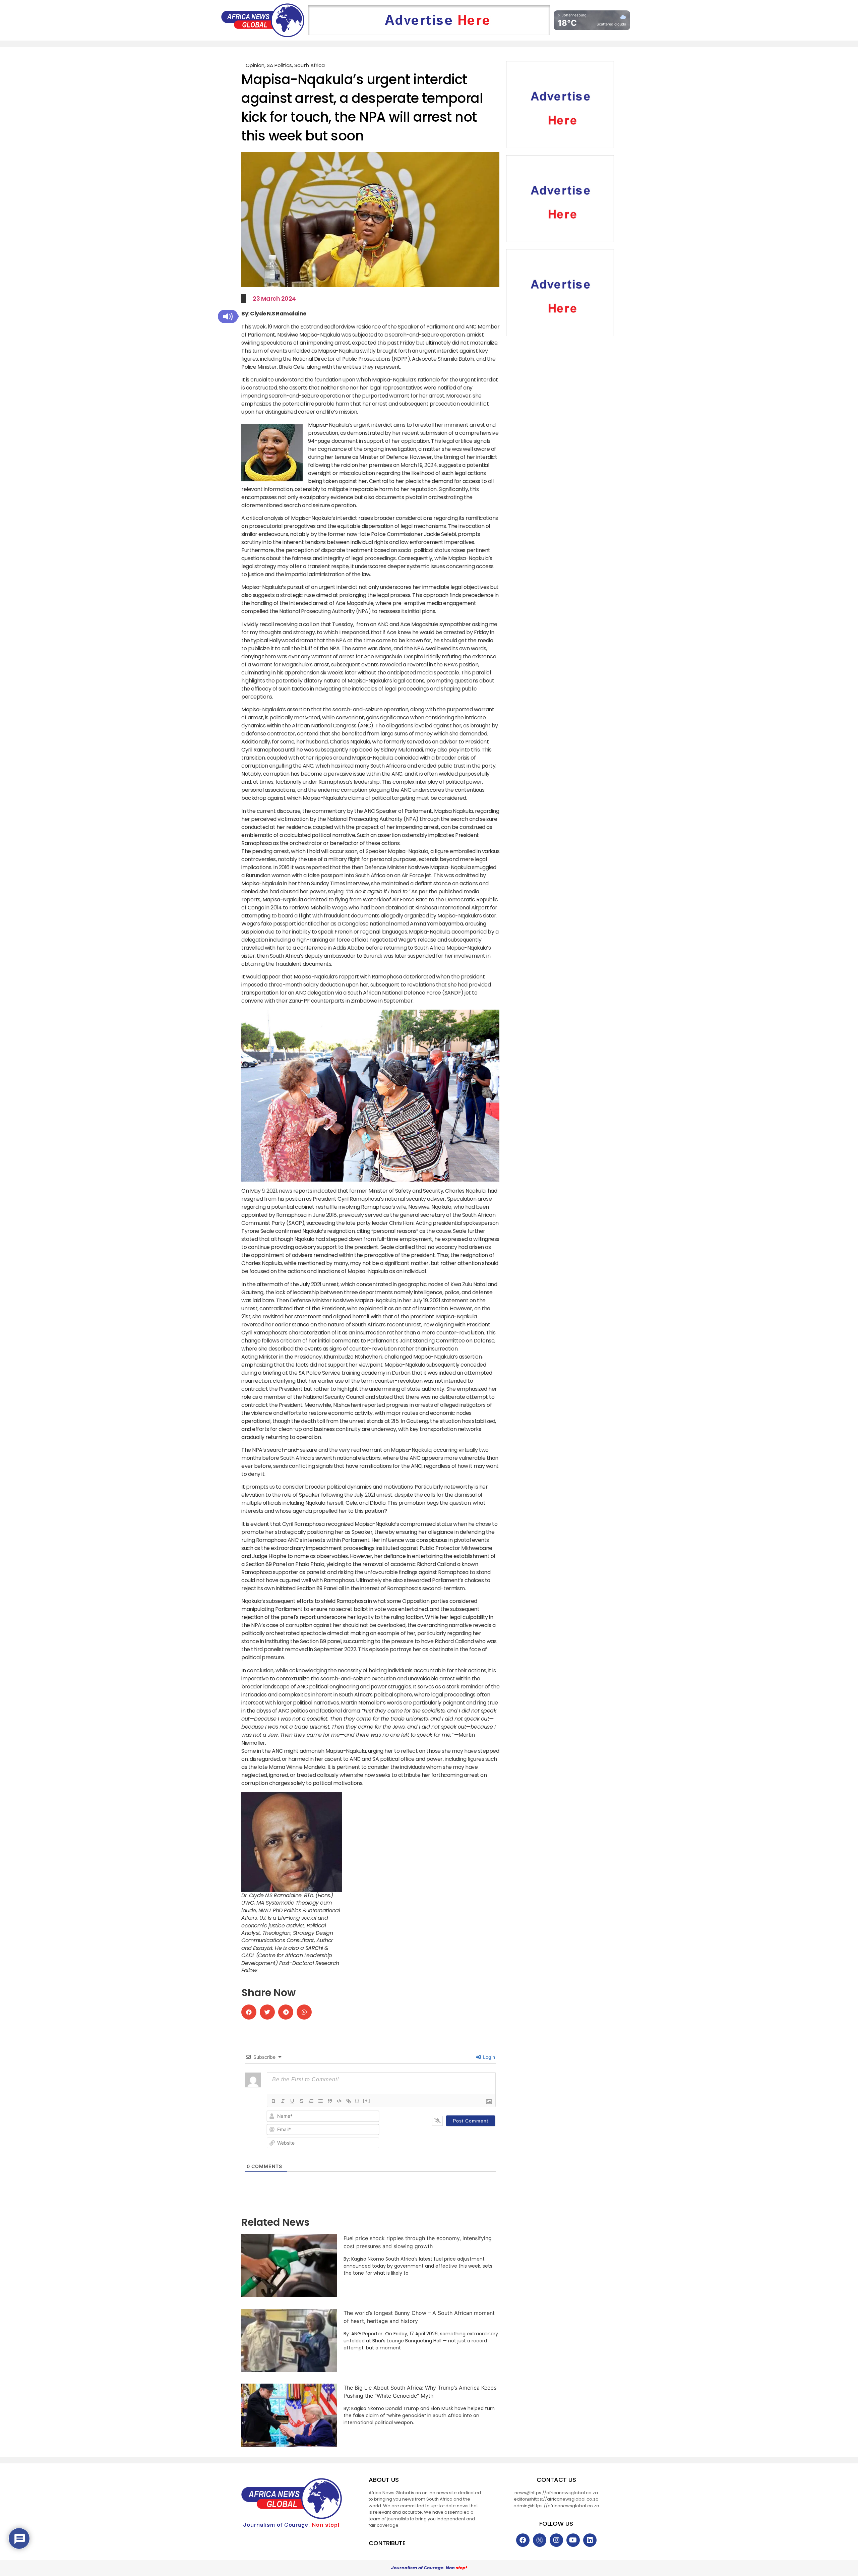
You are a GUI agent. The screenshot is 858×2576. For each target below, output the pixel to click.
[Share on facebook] (249, 2012)
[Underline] (292, 2101)
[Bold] (273, 2101)
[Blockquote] (330, 2101)
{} (357, 2101)
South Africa (310, 65)
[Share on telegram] (286, 2012)
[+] (367, 2101)
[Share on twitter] (267, 2012)
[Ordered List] (311, 2101)
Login (488, 2057)
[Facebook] (523, 2540)
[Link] (349, 2101)
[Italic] (283, 2101)
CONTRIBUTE (387, 2543)
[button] (228, 316)
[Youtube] (573, 2540)
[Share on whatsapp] (304, 2012)
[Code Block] (339, 2101)
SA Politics (279, 65)
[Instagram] (556, 2540)
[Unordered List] (320, 2101)
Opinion (255, 65)
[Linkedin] (590, 2540)
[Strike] (302, 2101)
